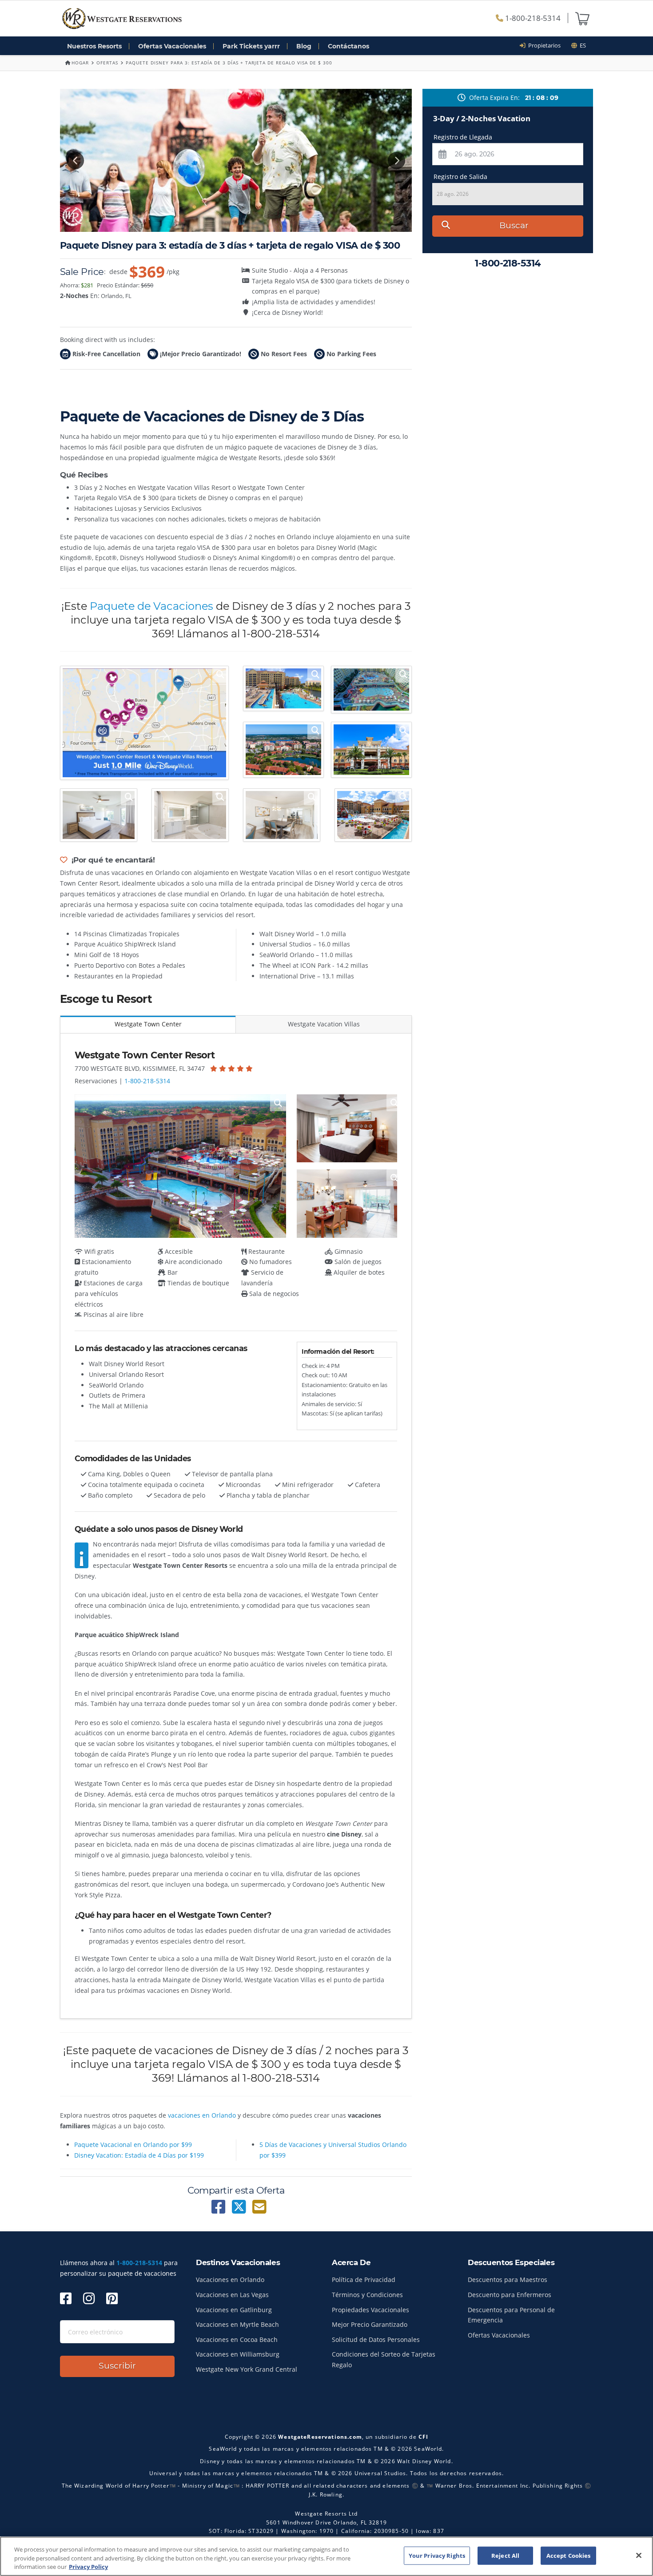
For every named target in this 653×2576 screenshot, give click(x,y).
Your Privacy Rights (437, 2555)
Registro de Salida (460, 177)
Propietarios (543, 45)
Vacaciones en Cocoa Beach (237, 2339)
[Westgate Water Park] (371, 690)
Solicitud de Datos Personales (376, 2339)
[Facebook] (66, 2298)
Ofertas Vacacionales (172, 46)
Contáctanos (348, 46)
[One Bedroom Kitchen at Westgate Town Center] (282, 815)
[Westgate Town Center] (283, 688)
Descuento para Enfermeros (510, 2295)
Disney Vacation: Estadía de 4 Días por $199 (139, 2155)
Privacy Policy (88, 2567)
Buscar (514, 225)
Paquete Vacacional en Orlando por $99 (133, 2145)
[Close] (639, 2555)
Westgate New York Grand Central (247, 2369)
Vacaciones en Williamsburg (238, 2354)
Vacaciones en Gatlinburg (234, 2310)
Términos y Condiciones (367, 2295)
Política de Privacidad (364, 2280)
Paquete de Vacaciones (151, 606)
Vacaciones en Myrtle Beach (237, 2324)
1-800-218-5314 (532, 18)
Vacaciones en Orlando (230, 2280)
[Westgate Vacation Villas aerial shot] (283, 750)
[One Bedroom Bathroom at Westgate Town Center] (190, 815)
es (581, 45)
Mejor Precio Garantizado (370, 2324)
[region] (326, 2556)
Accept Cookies (569, 2555)
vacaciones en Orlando (202, 2115)
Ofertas (107, 63)
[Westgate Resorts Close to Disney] (144, 723)
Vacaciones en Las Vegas (232, 2295)
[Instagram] (89, 2298)
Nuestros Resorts (94, 46)
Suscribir (117, 2366)
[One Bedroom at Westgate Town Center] (99, 815)
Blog (304, 46)
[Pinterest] (112, 2298)
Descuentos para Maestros (508, 2280)
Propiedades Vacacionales (370, 2310)
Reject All (505, 2555)
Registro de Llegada (463, 137)
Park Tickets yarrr (251, 46)
